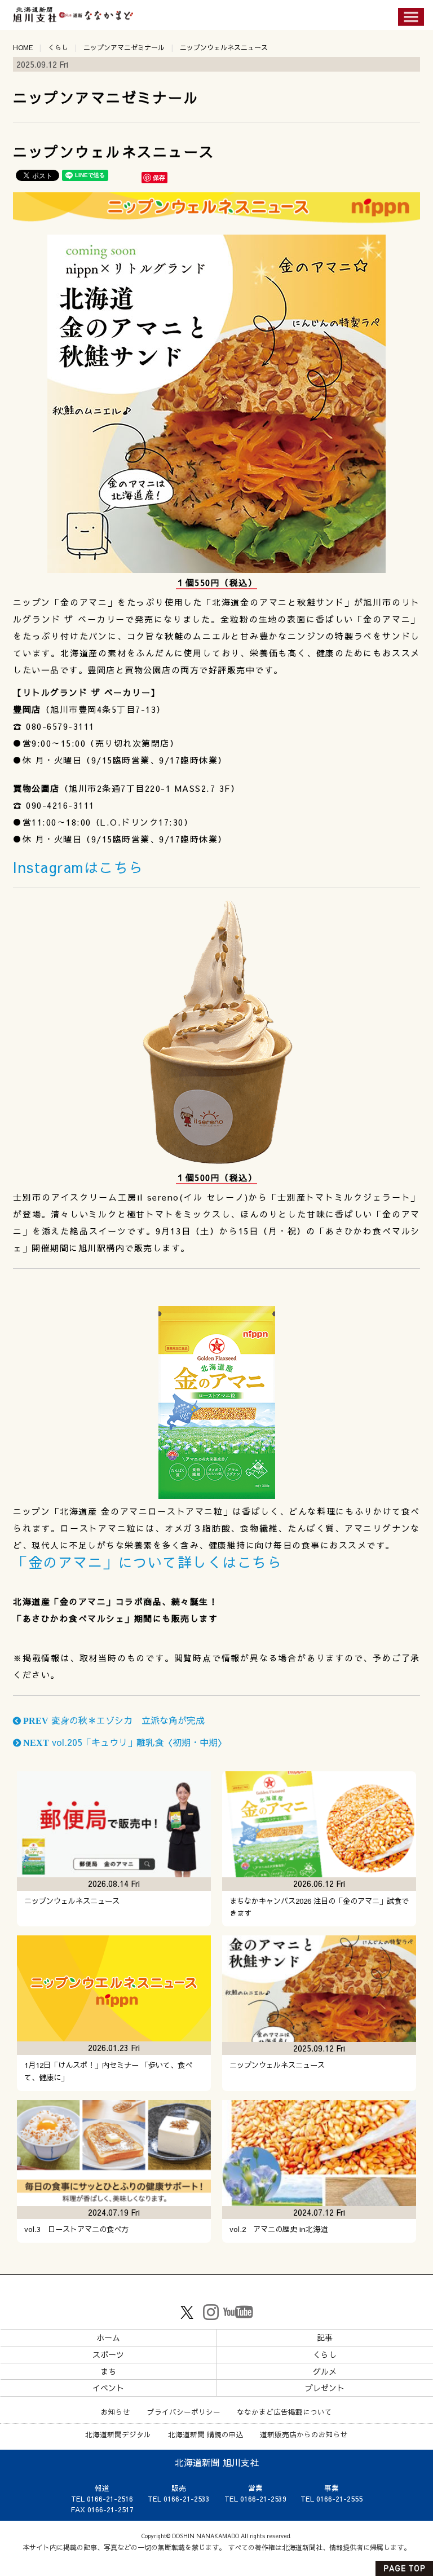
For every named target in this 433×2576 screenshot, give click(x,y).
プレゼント (325, 2388)
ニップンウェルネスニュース (72, 1901)
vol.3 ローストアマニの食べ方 (76, 2229)
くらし (58, 47)
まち (108, 2371)
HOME (23, 47)
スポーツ (108, 2354)
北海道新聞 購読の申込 (206, 2434)
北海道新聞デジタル (118, 2434)
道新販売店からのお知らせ (304, 2434)
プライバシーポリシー (184, 2412)
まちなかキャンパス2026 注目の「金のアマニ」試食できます (319, 1907)
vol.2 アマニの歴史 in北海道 (279, 2229)
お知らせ (116, 2412)
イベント (108, 2388)
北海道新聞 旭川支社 (217, 2462)
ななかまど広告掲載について (284, 2412)
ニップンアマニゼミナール (124, 47)
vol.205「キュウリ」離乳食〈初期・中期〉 (124, 1742)
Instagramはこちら (78, 867)
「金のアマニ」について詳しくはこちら (147, 1562)
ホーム (108, 2337)
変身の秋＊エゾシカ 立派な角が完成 (113, 1720)
